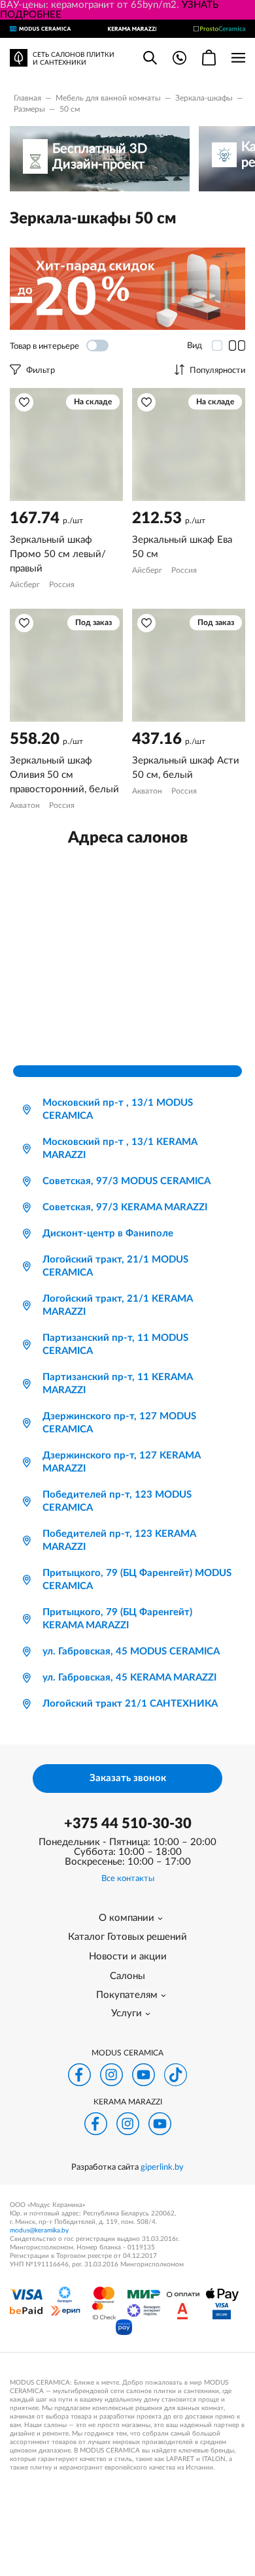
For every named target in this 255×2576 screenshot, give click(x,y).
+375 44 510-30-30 (128, 1824)
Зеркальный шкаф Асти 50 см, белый (186, 768)
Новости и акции (128, 1956)
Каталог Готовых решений (127, 1937)
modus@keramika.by (39, 2230)
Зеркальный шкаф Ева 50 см (182, 547)
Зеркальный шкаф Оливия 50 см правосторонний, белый (64, 775)
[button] (24, 402)
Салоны (127, 1976)
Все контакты (128, 1879)
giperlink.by (162, 2167)
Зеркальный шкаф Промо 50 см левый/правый (58, 554)
